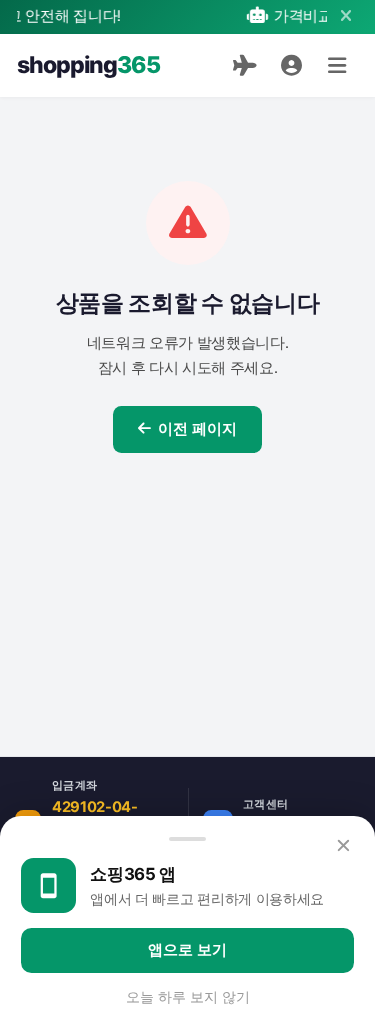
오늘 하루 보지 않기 (188, 997)
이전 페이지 (197, 429)
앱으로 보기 (187, 950)
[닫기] (345, 16)
